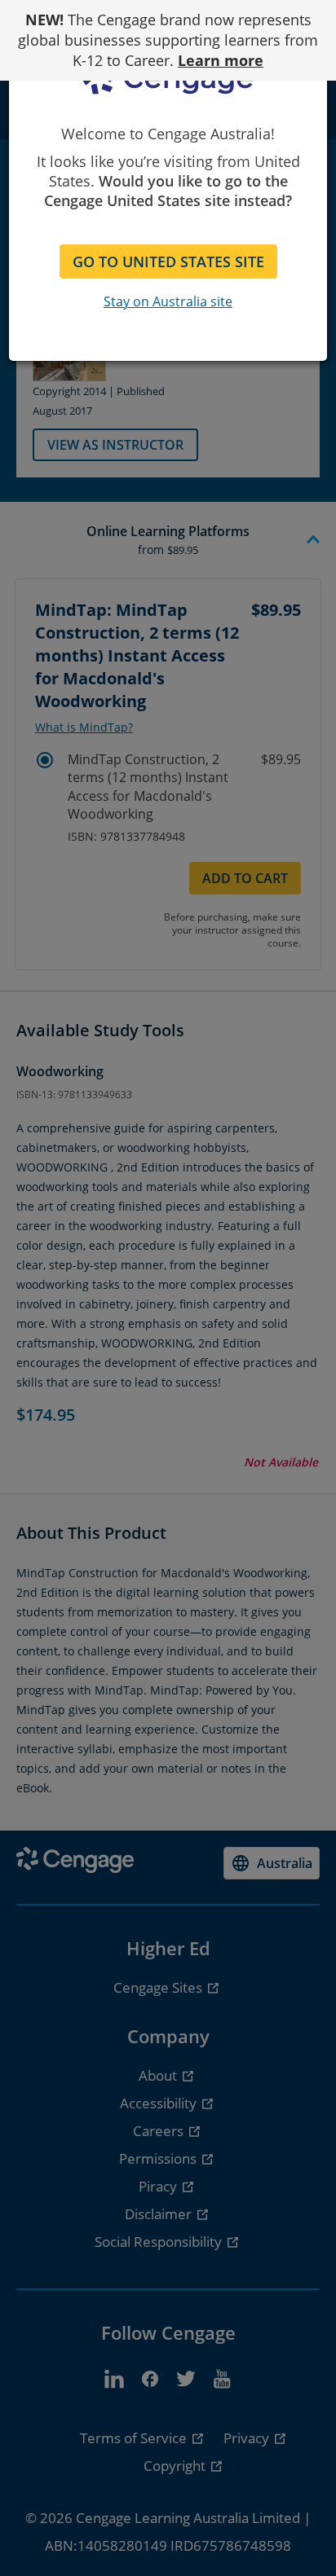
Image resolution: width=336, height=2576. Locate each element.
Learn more (221, 60)
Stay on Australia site (168, 301)
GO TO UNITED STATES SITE (168, 262)
